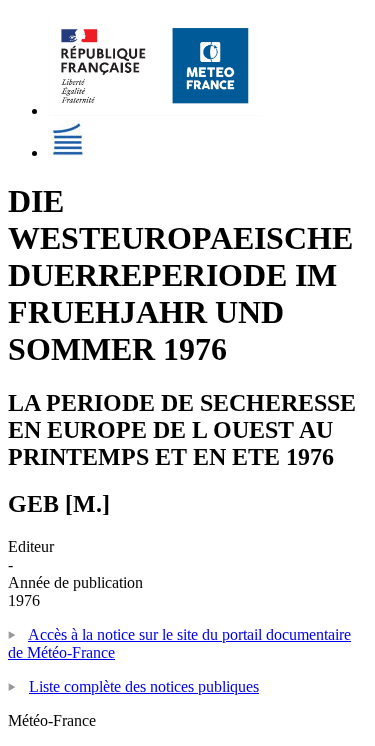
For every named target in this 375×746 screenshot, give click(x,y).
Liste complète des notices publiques (144, 686)
